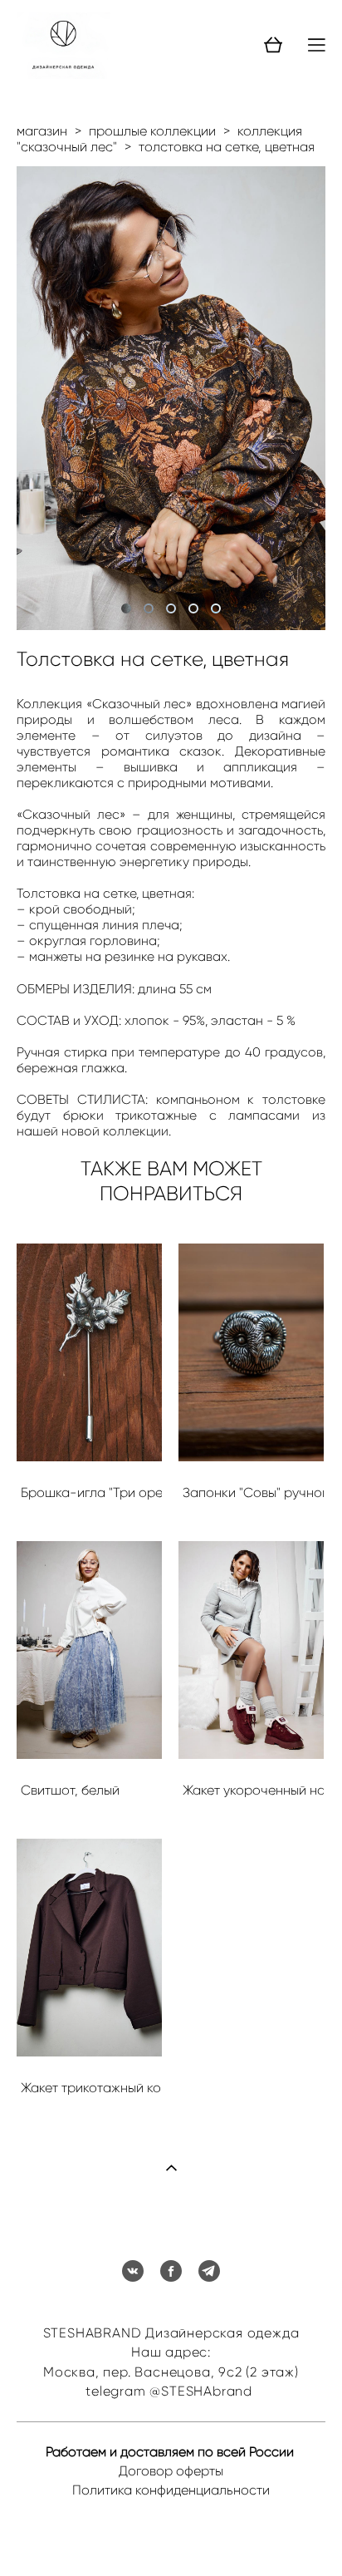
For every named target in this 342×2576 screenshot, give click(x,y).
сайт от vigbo (171, 2538)
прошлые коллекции (152, 131)
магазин (42, 131)
